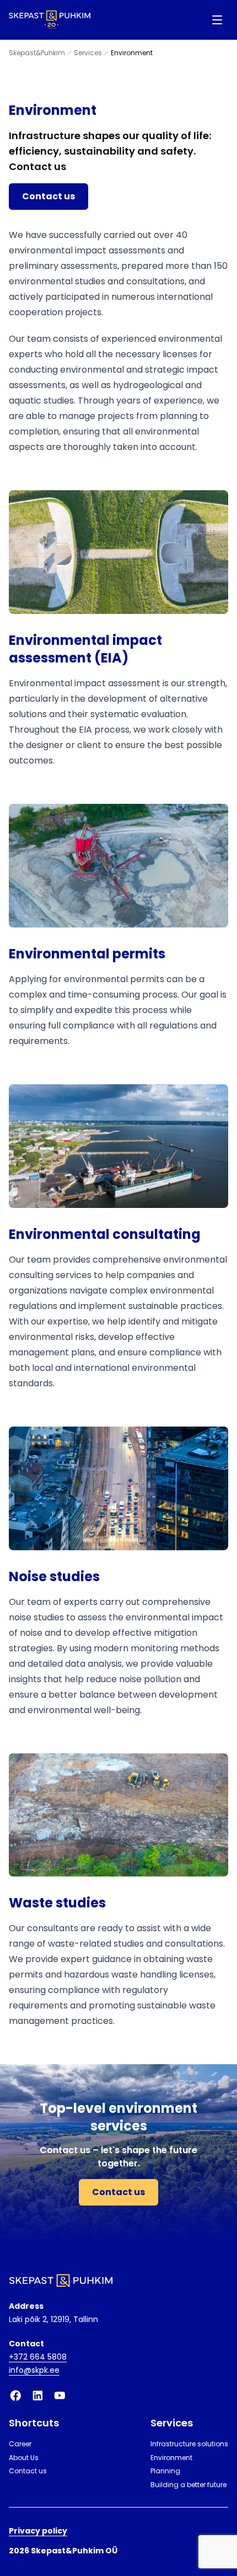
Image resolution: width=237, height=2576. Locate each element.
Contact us (49, 196)
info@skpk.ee (34, 2370)
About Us (24, 2458)
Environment (171, 2458)
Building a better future (188, 2485)
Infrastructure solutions (189, 2444)
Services (88, 53)
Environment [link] (132, 53)
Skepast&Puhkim (37, 53)
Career (20, 2444)
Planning (165, 2471)
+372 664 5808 (38, 2357)
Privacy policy (38, 2531)
